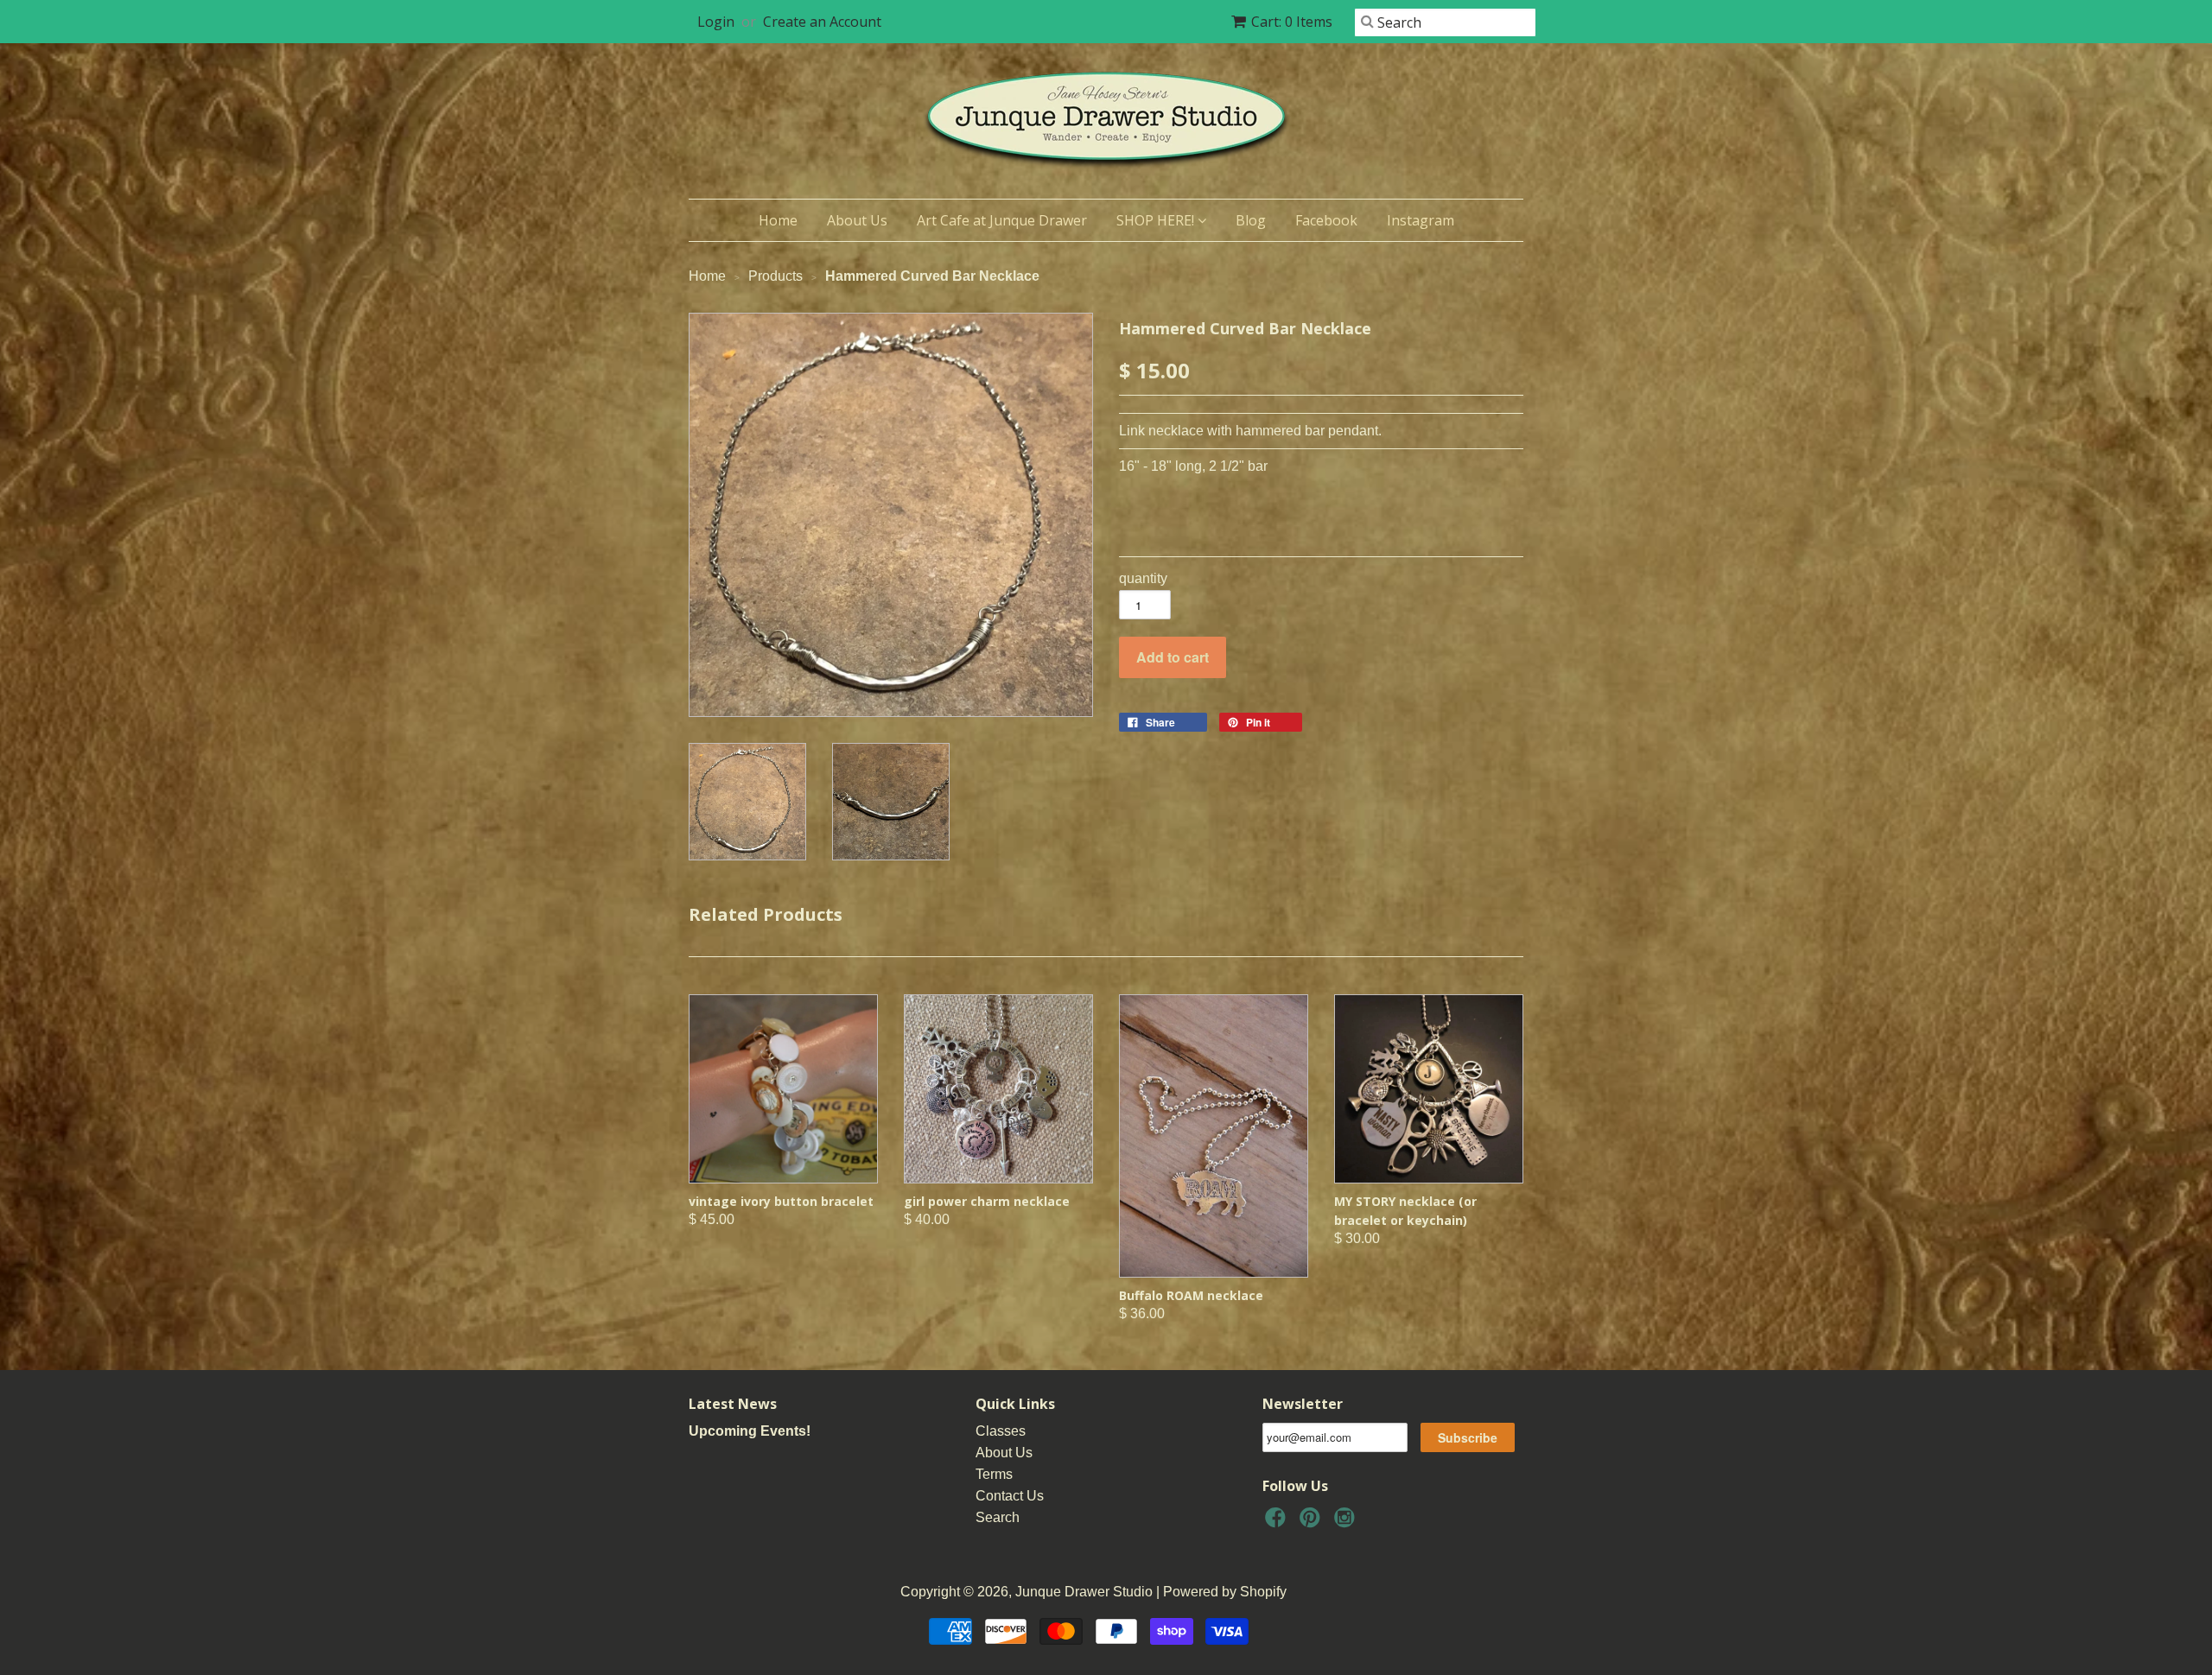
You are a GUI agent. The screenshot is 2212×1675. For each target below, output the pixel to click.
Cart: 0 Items (1292, 22)
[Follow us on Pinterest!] (1313, 1523)
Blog (1251, 220)
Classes (1001, 1431)
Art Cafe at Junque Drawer (1002, 220)
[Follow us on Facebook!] (1278, 1523)
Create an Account (822, 22)
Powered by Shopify (1225, 1592)
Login (716, 22)
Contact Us (1010, 1496)
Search (998, 1517)
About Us (857, 220)
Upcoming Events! (750, 1431)
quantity (1143, 578)
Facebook (1326, 220)
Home (778, 220)
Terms (994, 1474)
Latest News (733, 1404)
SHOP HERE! (1157, 220)
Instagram (1421, 220)
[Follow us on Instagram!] (1347, 1523)
